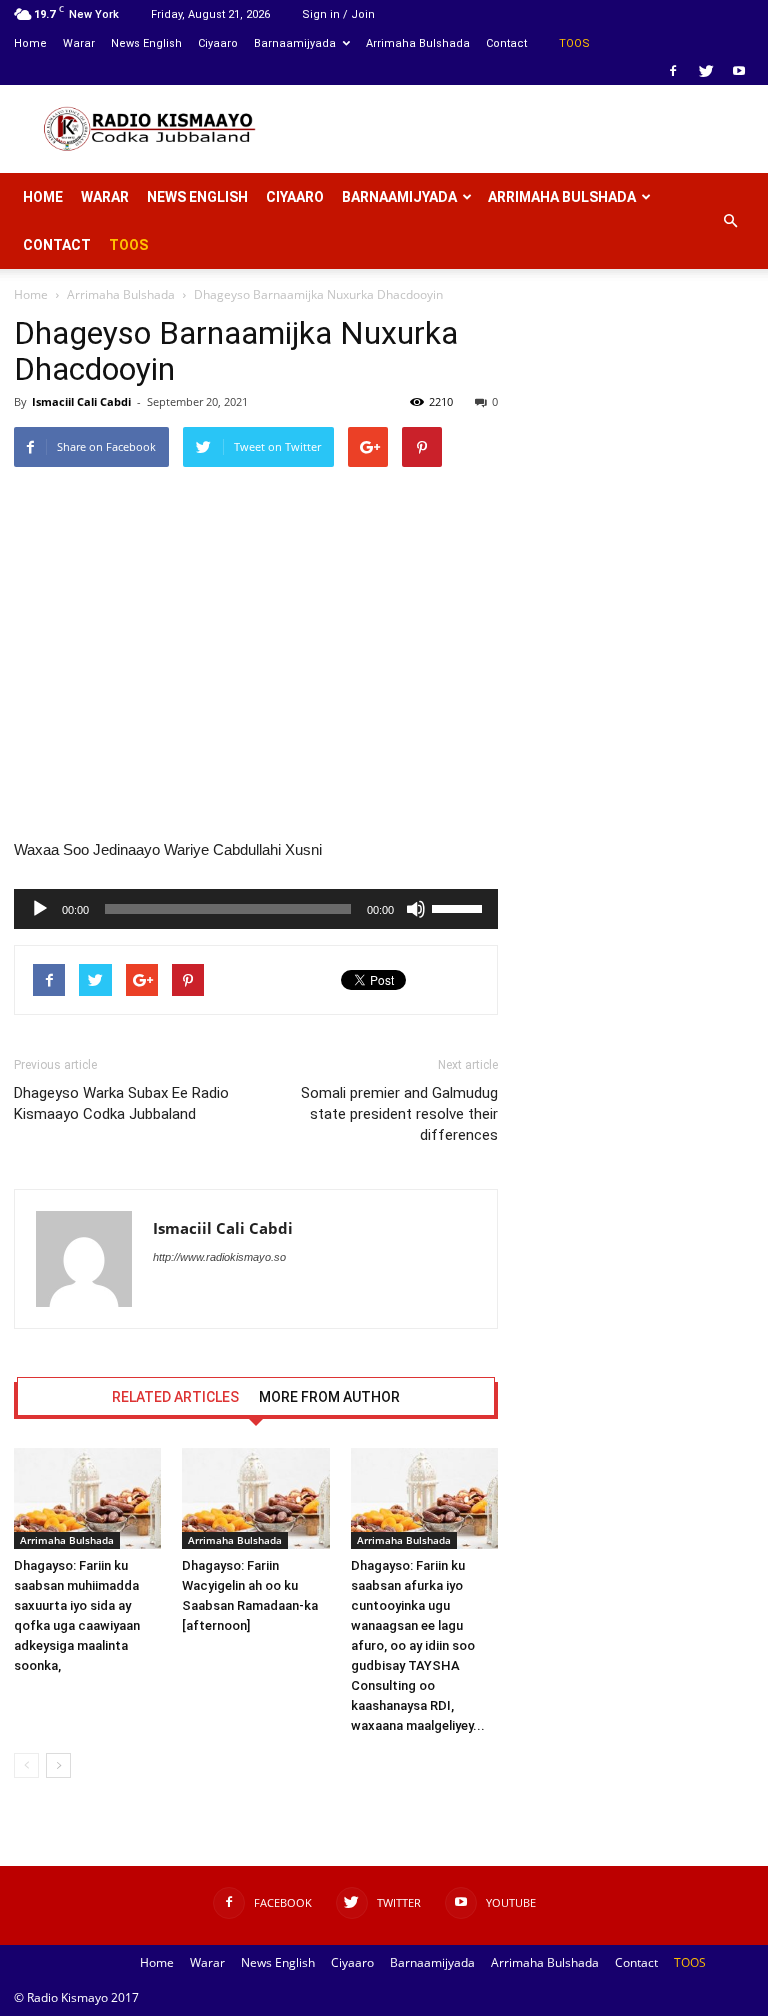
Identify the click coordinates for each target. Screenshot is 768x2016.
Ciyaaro (218, 43)
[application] (256, 909)
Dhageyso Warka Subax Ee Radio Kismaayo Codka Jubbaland (121, 1103)
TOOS (574, 43)
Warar (79, 43)
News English (146, 43)
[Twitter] (706, 71)
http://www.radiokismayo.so (219, 1257)
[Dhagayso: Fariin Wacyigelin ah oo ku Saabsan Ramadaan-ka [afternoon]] (255, 1498)
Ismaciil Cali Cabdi (81, 401)
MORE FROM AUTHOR (329, 1397)
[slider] (460, 907)
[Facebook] (673, 71)
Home (30, 43)
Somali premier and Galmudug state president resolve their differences (399, 1114)
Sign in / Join (338, 14)
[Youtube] (739, 71)
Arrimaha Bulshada (418, 43)
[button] (730, 221)
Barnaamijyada (295, 43)
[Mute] (416, 909)
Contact (506, 43)
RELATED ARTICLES (175, 1397)
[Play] (40, 909)
